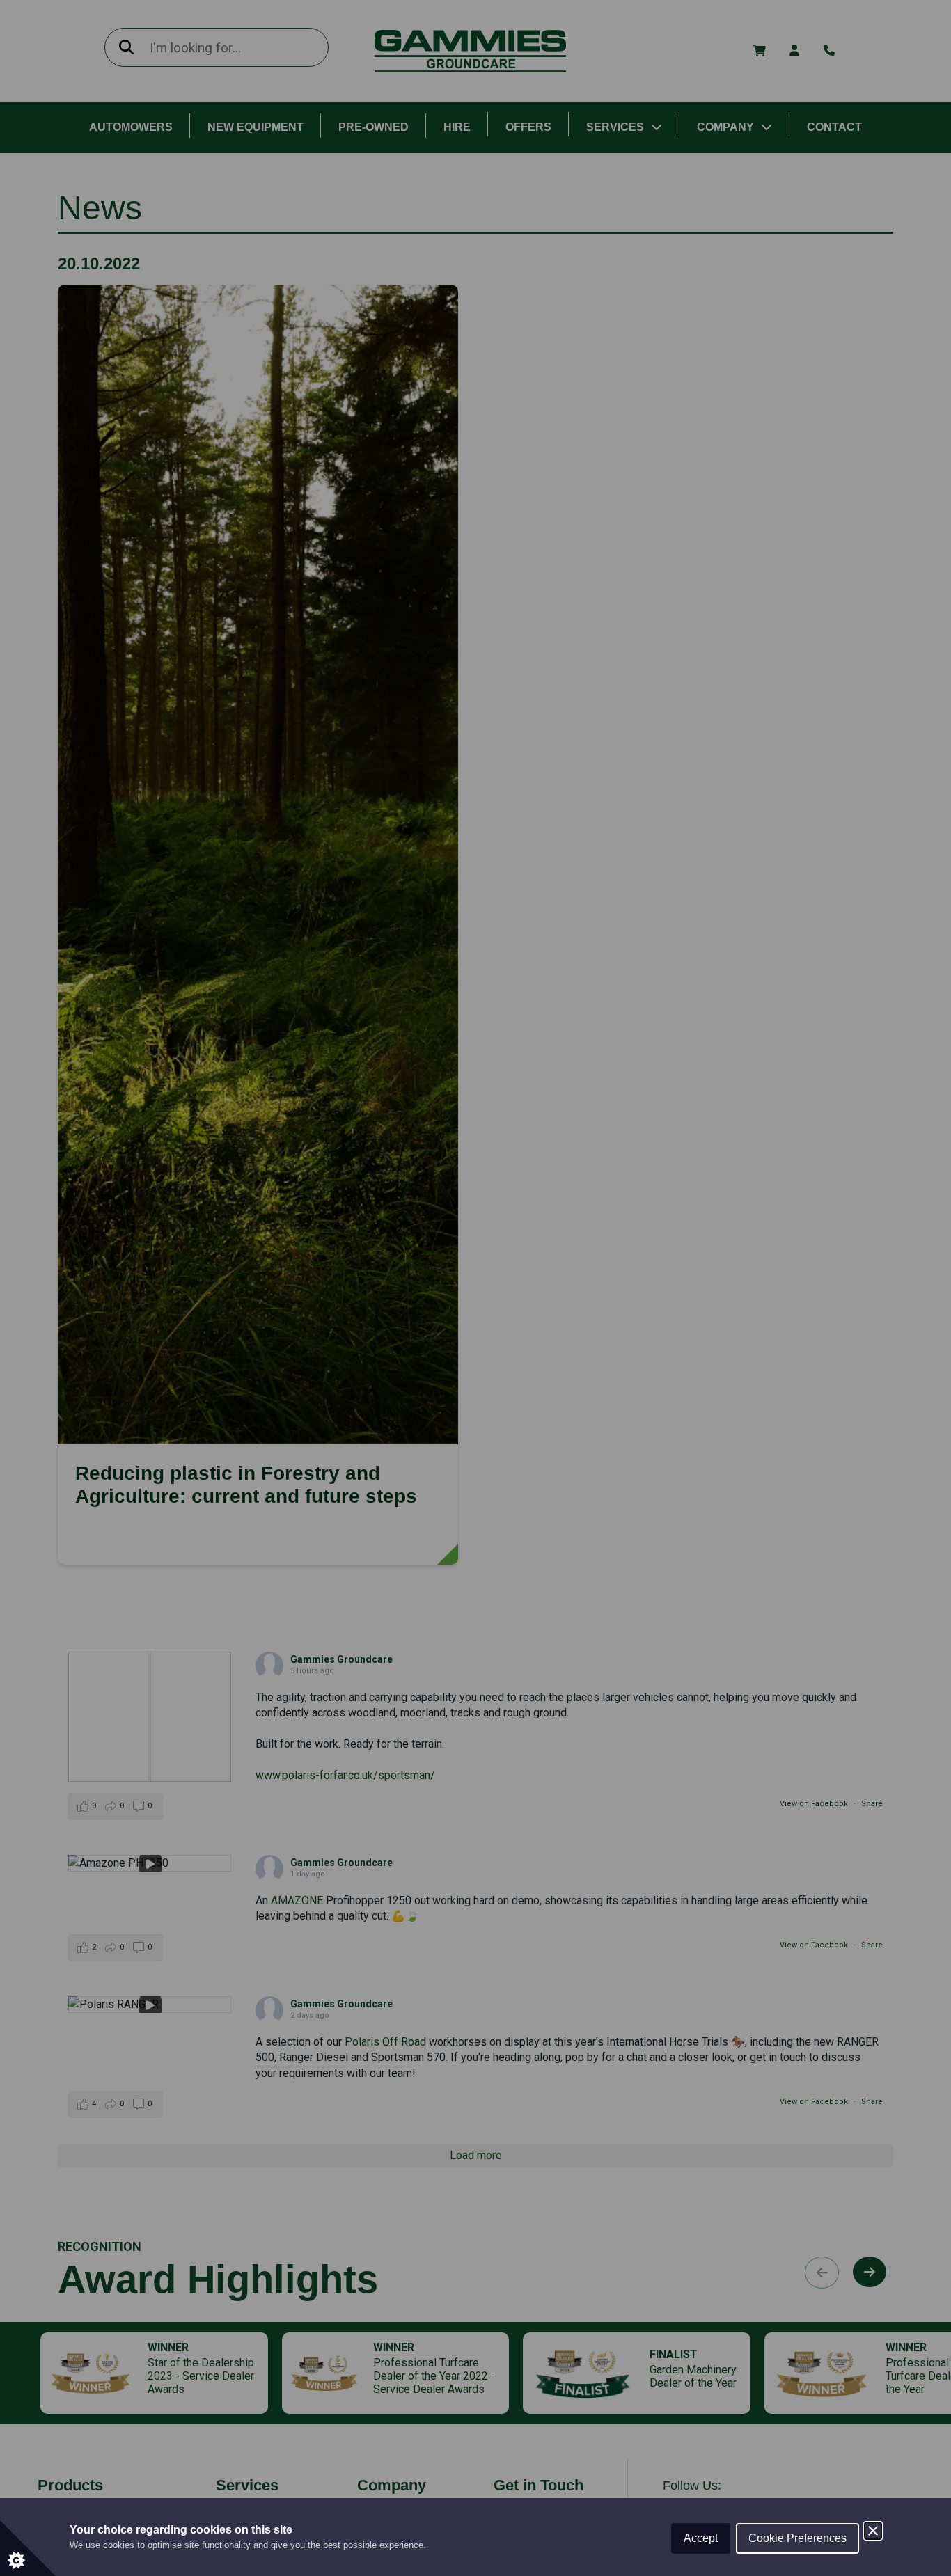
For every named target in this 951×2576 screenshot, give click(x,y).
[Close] (873, 2531)
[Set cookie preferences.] (28, 2548)
